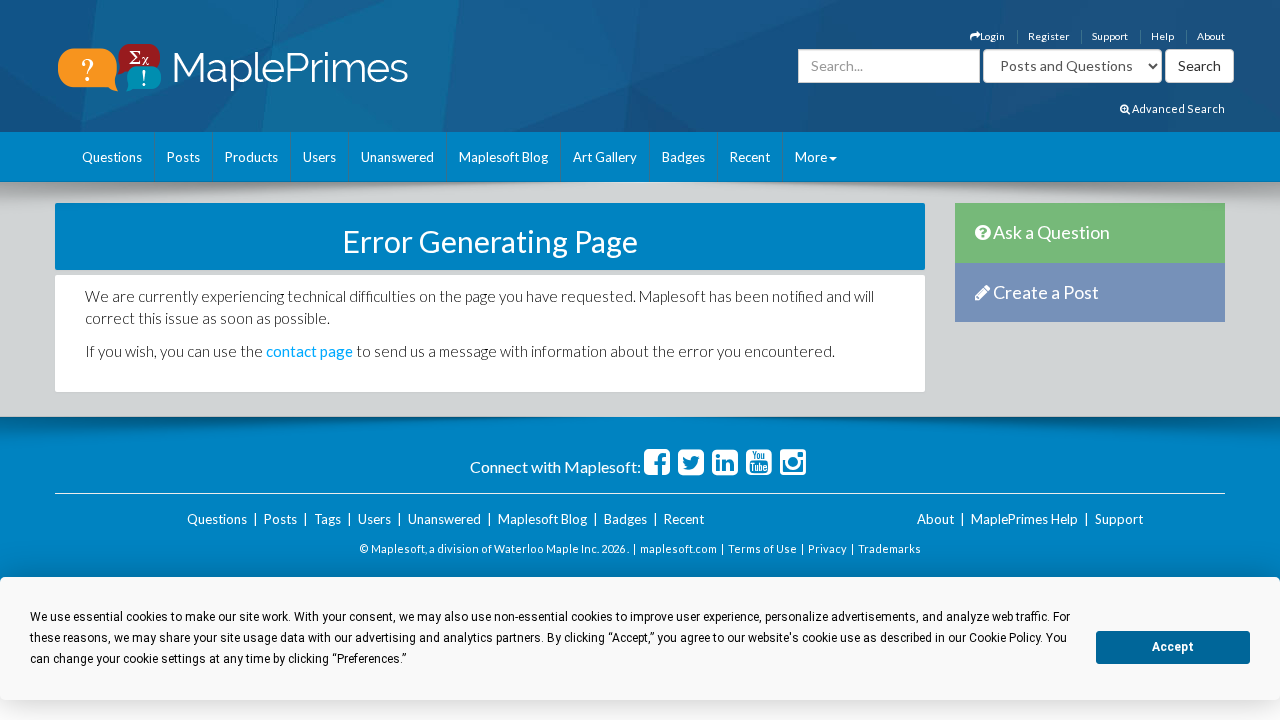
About (1211, 36)
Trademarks (889, 548)
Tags (327, 519)
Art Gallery (605, 157)
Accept (1173, 647)
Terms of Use (762, 548)
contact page (309, 351)
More (811, 157)
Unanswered (397, 157)
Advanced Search (1177, 108)
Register (1048, 36)
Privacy (827, 548)
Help (1162, 36)
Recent (750, 157)
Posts (183, 157)
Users (319, 157)
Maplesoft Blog (503, 157)
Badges (683, 157)
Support (1110, 36)
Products (251, 157)
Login (992, 36)
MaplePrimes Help (1024, 519)
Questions (112, 157)
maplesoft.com (678, 548)
